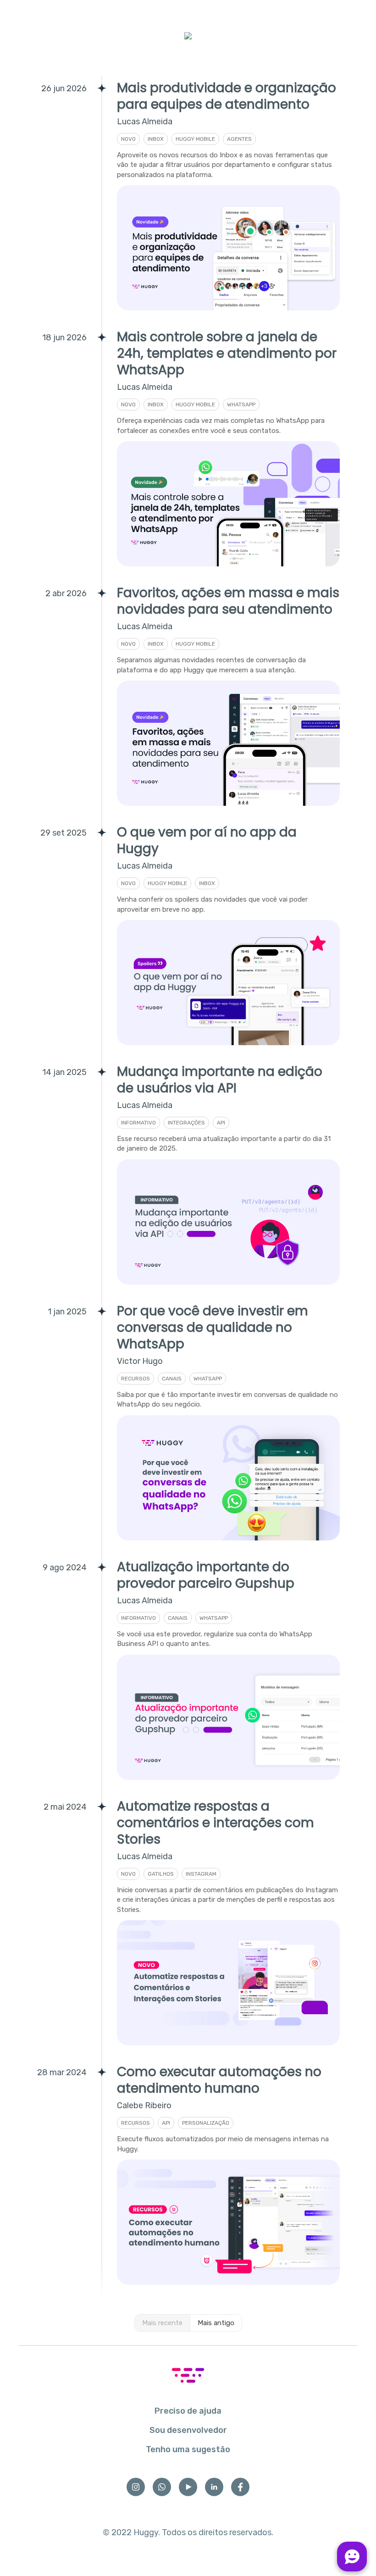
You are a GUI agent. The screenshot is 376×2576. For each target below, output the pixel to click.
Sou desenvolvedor (188, 2430)
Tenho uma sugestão (188, 2449)
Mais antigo (216, 2323)
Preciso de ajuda (188, 2411)
